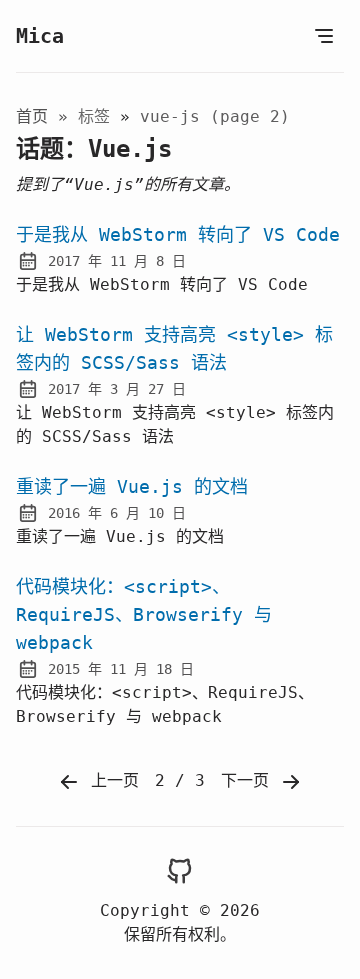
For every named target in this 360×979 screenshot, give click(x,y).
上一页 (110, 780)
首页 (32, 116)
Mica (40, 36)
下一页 (250, 780)
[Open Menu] (324, 36)
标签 (99, 116)
